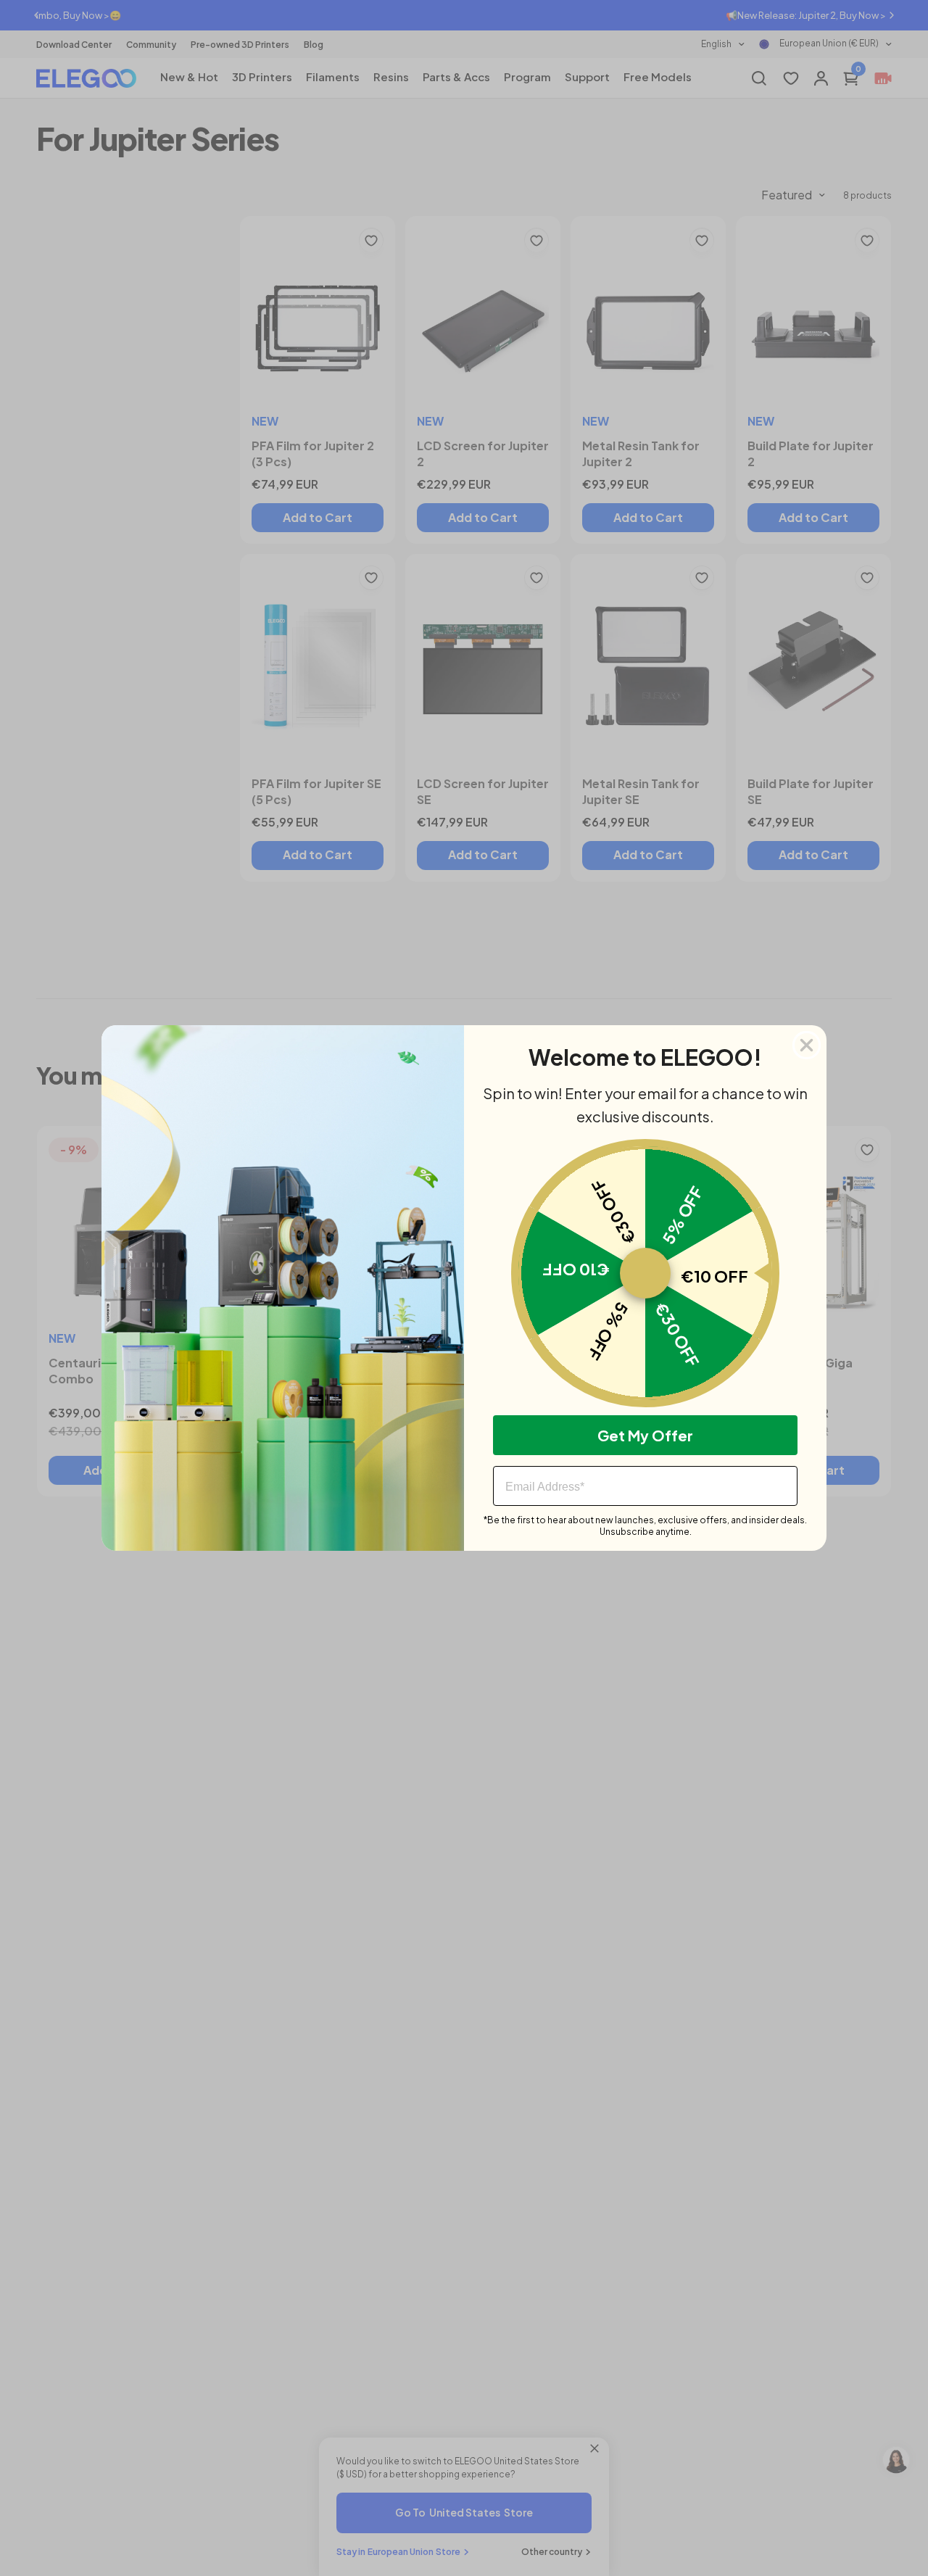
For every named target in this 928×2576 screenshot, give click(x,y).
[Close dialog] (807, 1045)
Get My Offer (645, 1435)
